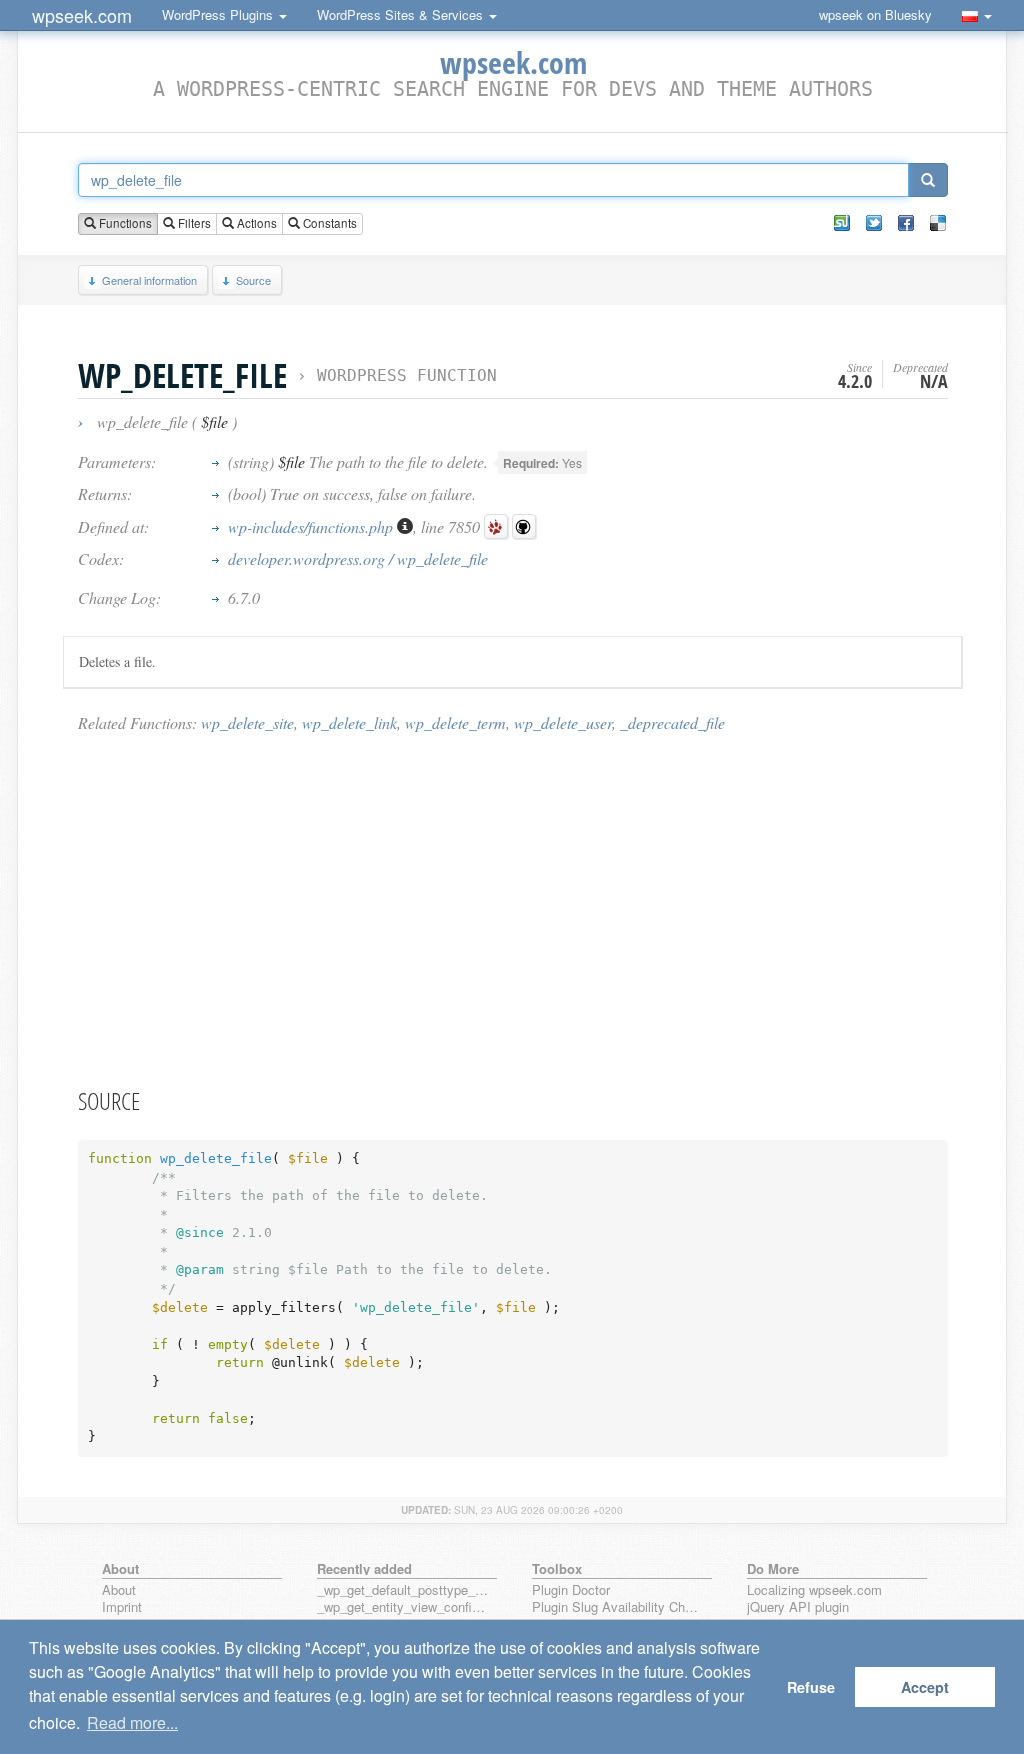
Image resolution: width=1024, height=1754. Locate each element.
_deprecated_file (672, 722)
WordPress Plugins (219, 14)
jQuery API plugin (798, 1607)
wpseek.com (82, 15)
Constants (328, 223)
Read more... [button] (132, 1722)
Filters (193, 223)
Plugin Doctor (571, 1590)
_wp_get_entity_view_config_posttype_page (403, 1607)
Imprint (122, 1607)
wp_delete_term (455, 722)
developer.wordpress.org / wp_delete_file (358, 558)
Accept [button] (925, 1687)
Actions (255, 223)
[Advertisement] (513, 909)
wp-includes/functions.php (312, 526)
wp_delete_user (563, 722)
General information (149, 280)
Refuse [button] (811, 1687)
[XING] (842, 223)
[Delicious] (938, 223)
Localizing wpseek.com (814, 1590)
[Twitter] (874, 223)
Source (253, 280)
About (119, 1590)
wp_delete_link (349, 722)
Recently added (364, 1568)
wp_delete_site (247, 722)
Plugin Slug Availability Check (618, 1607)
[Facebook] (906, 223)
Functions (124, 223)
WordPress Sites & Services (402, 14)
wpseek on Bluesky (875, 14)
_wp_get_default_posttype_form (403, 1590)
